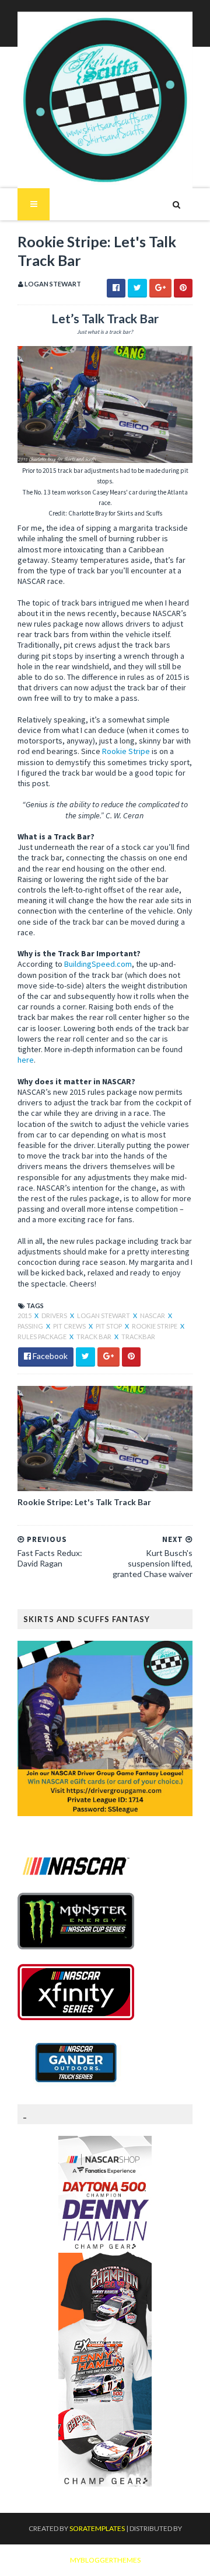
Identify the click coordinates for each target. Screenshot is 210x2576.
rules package (43, 1337)
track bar (94, 1337)
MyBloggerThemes (105, 2560)
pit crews (70, 1326)
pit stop (109, 1326)
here (26, 1060)
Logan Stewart (104, 1315)
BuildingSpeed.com (98, 964)
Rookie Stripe (126, 751)
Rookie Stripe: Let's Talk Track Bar (84, 1502)
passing (31, 1326)
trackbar (138, 1337)
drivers (55, 1315)
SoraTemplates (97, 2528)
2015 (25, 1315)
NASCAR (153, 1315)
